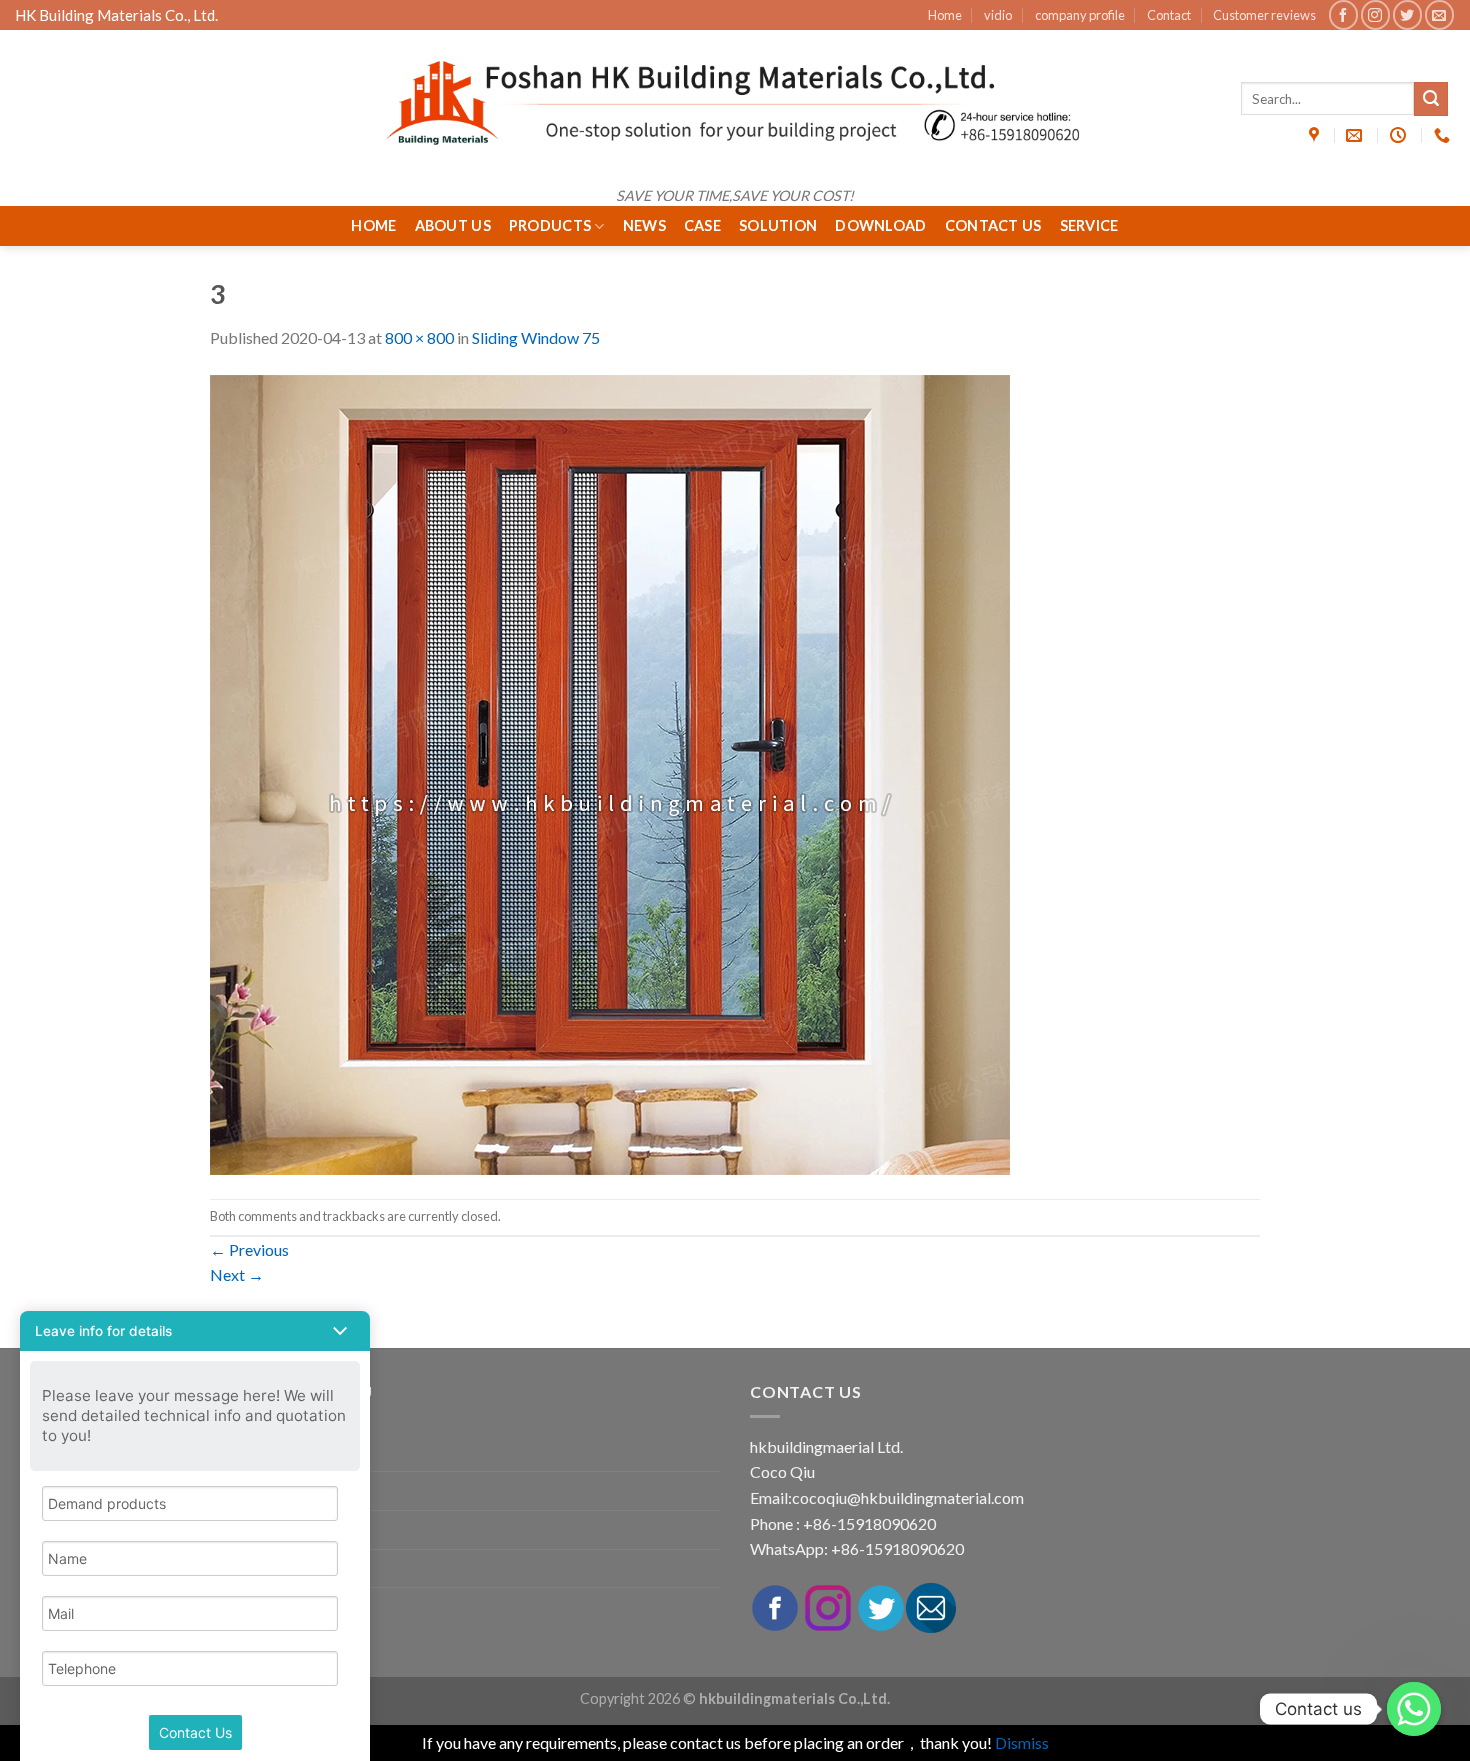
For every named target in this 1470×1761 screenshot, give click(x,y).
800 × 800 (419, 337)
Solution (778, 225)
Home (945, 15)
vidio (998, 15)
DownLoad (880, 225)
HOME (373, 225)
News (644, 225)
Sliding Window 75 (536, 337)
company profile (1080, 15)
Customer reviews (1264, 15)
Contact (1169, 15)
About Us (453, 225)
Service (1089, 225)
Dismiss (1022, 1742)
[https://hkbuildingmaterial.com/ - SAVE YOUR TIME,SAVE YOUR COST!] (735, 103)
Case (702, 225)
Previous (249, 1249)
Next (237, 1274)
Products (550, 225)
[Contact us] (1414, 1709)
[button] (195, 1331)
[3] (610, 772)
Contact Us (993, 225)
